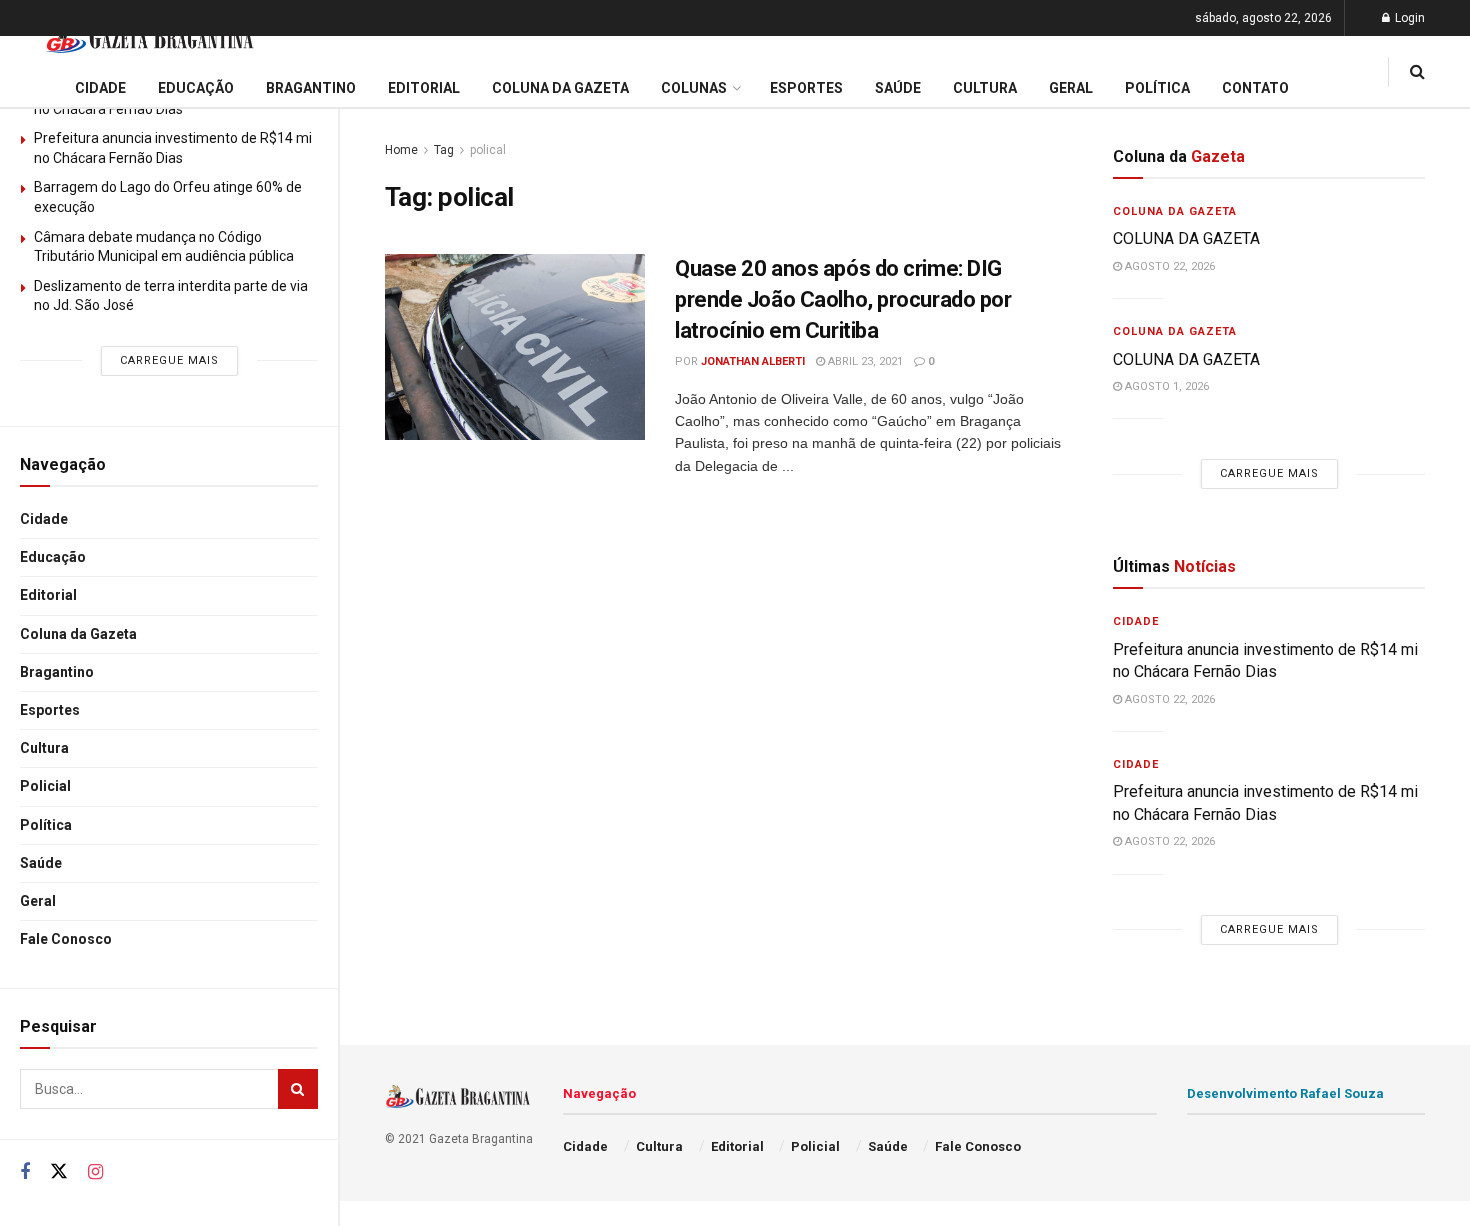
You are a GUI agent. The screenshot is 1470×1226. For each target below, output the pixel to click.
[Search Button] (298, 1089)
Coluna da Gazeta (78, 634)
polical (488, 150)
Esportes (50, 710)
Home (401, 150)
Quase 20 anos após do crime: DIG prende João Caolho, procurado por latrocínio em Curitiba (843, 299)
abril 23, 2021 (864, 361)
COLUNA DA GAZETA (1186, 238)
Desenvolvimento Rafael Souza (1285, 1093)
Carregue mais (169, 360)
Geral (38, 901)
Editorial (48, 595)
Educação (53, 557)
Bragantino (57, 672)
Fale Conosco (66, 939)
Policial (45, 786)
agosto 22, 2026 (1168, 266)
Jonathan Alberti (753, 361)
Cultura (44, 748)
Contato (1255, 88)
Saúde (41, 863)
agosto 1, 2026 (1165, 386)
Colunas (694, 88)
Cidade (44, 519)
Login (1408, 18)
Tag (444, 150)
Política (46, 825)
